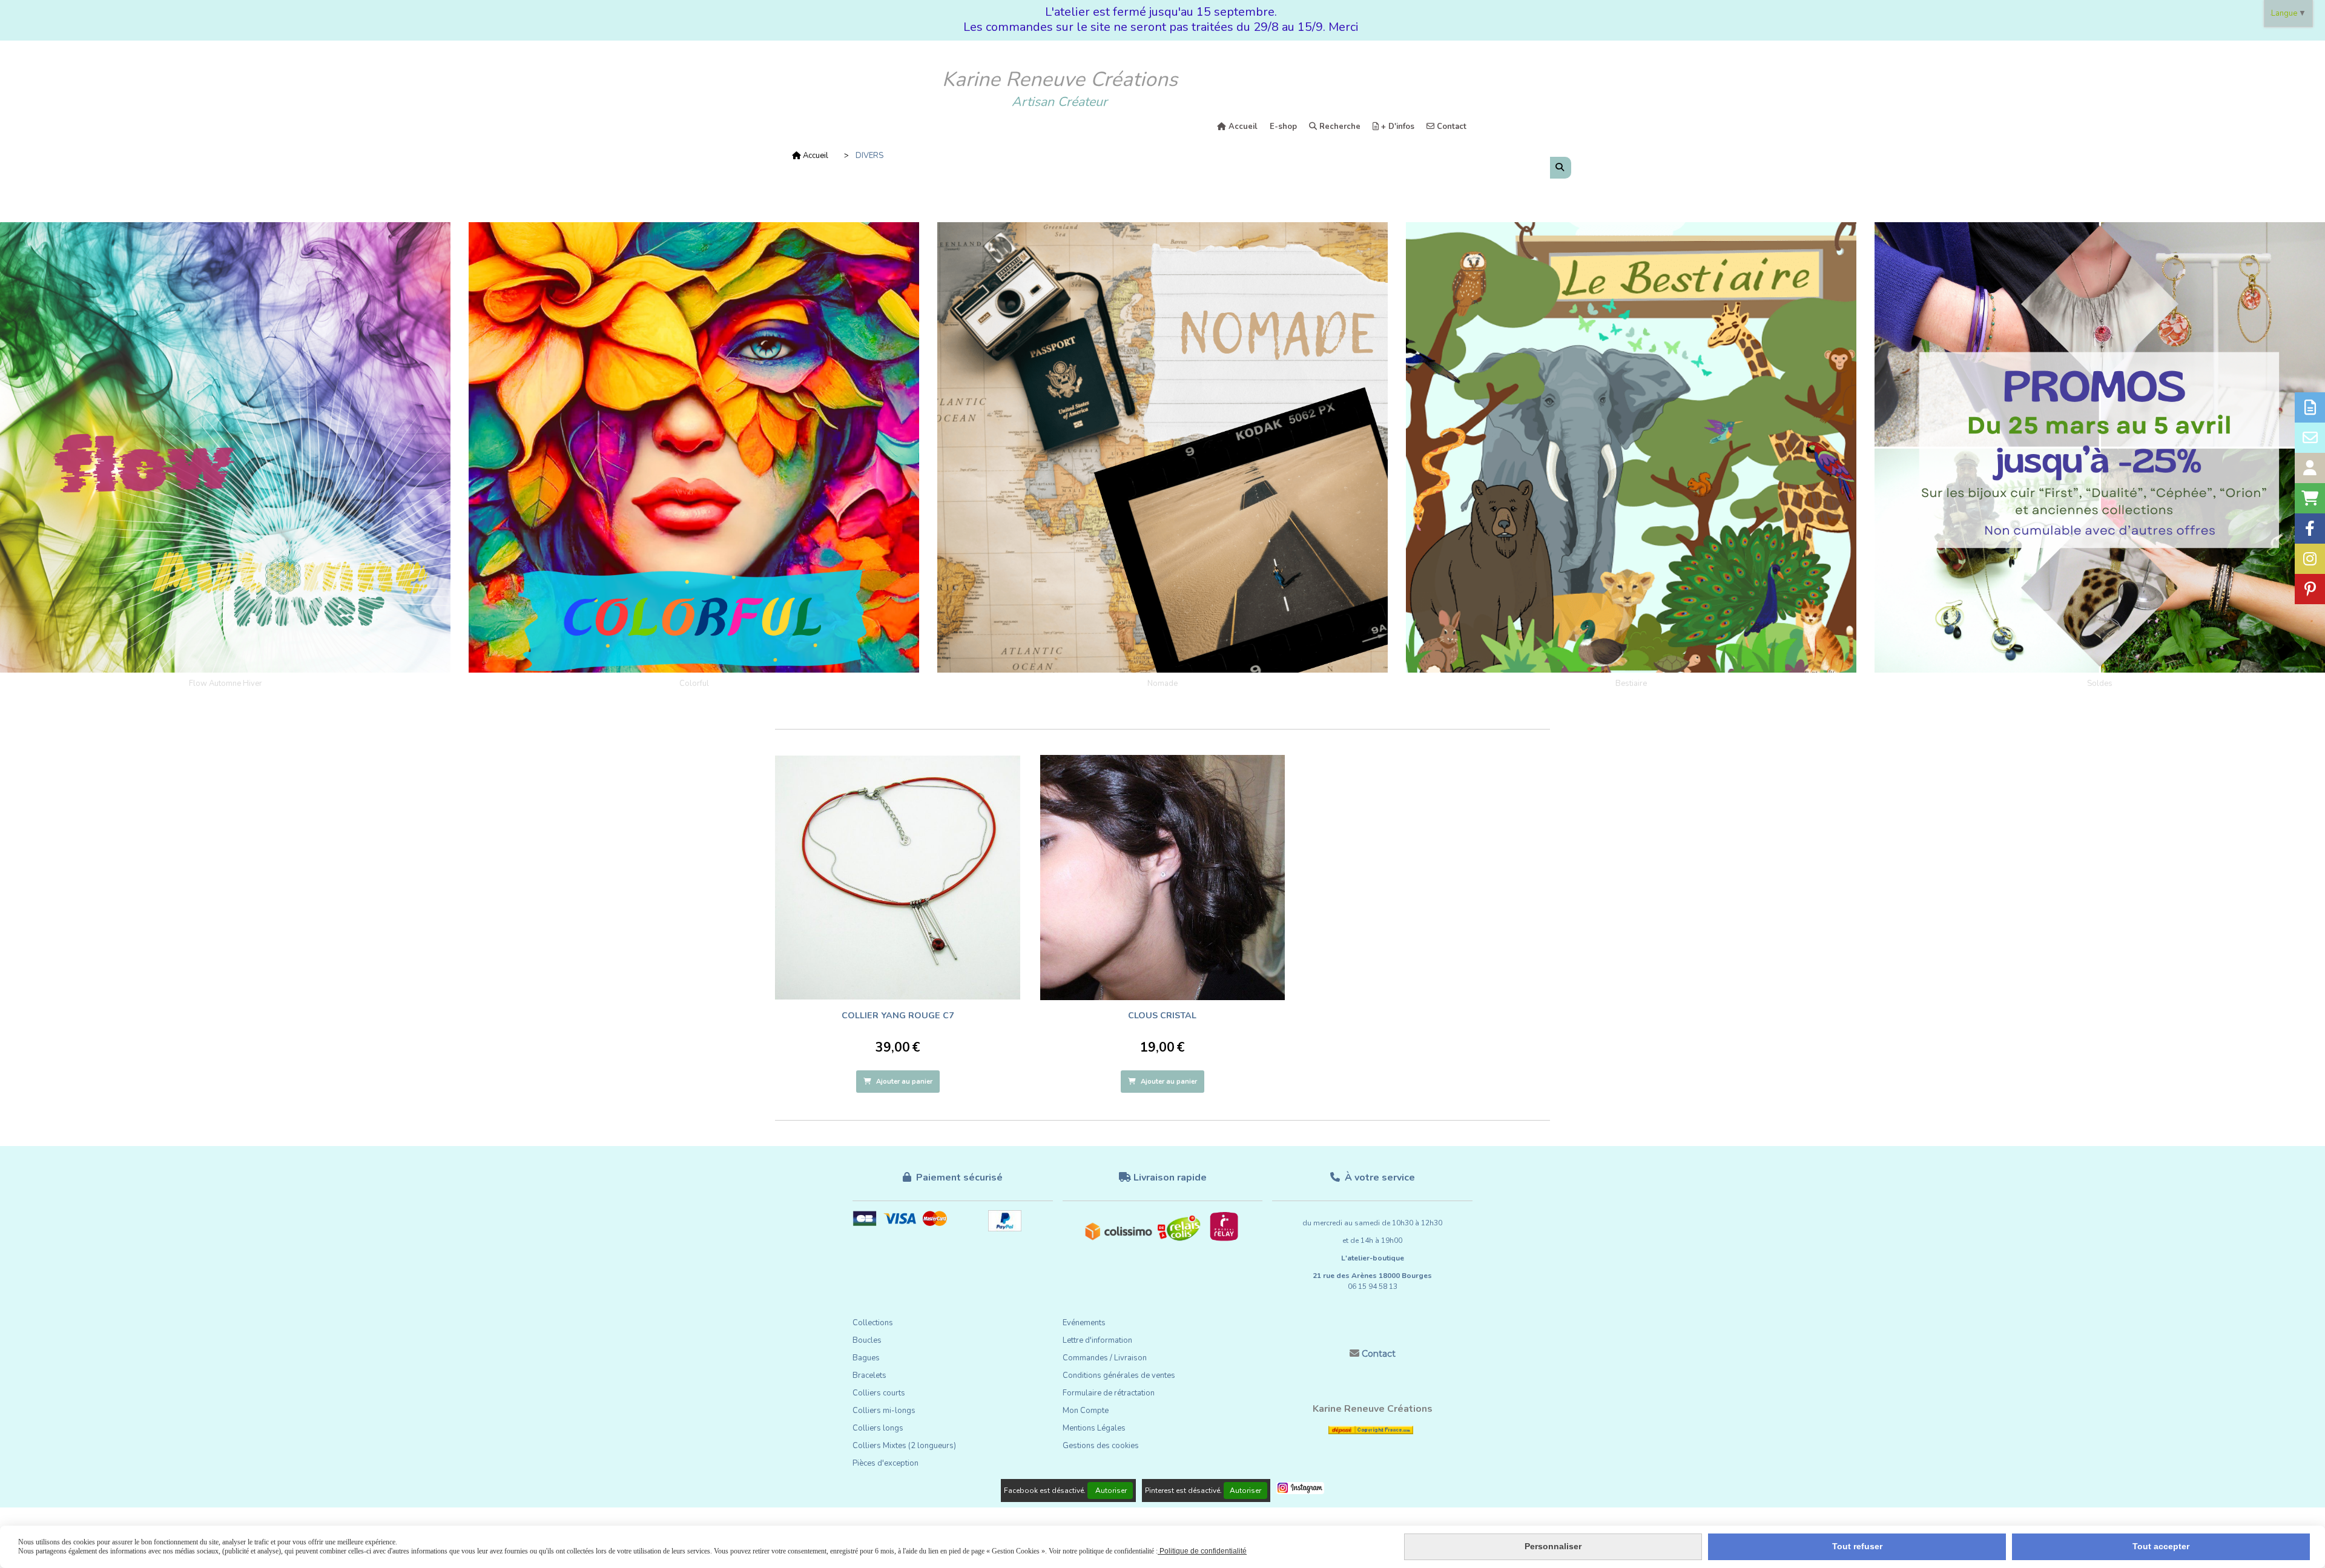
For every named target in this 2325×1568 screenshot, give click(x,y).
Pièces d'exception (885, 1463)
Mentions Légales (1094, 1428)
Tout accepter (2161, 1546)
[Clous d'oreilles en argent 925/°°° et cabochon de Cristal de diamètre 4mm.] (1163, 878)
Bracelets (869, 1375)
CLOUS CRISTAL (1162, 1015)
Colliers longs (878, 1428)
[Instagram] (2310, 559)
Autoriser (1110, 1491)
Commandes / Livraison (1105, 1358)
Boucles (867, 1340)
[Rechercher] (1561, 168)
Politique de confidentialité (1202, 1551)
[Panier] (2310, 498)
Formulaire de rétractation (1109, 1393)
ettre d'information (1100, 1340)
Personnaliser (1553, 1546)
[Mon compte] (2310, 468)
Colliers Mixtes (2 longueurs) (904, 1446)
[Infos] (2310, 407)
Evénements (1084, 1323)
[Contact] (2310, 438)
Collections (873, 1323)
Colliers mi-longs (884, 1411)
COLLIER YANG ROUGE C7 (898, 1015)
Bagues (866, 1358)
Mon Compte (1086, 1411)
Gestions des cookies (1101, 1446)
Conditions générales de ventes (1119, 1375)
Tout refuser (1857, 1546)
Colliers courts (879, 1393)
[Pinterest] (2310, 589)
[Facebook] (2310, 529)
